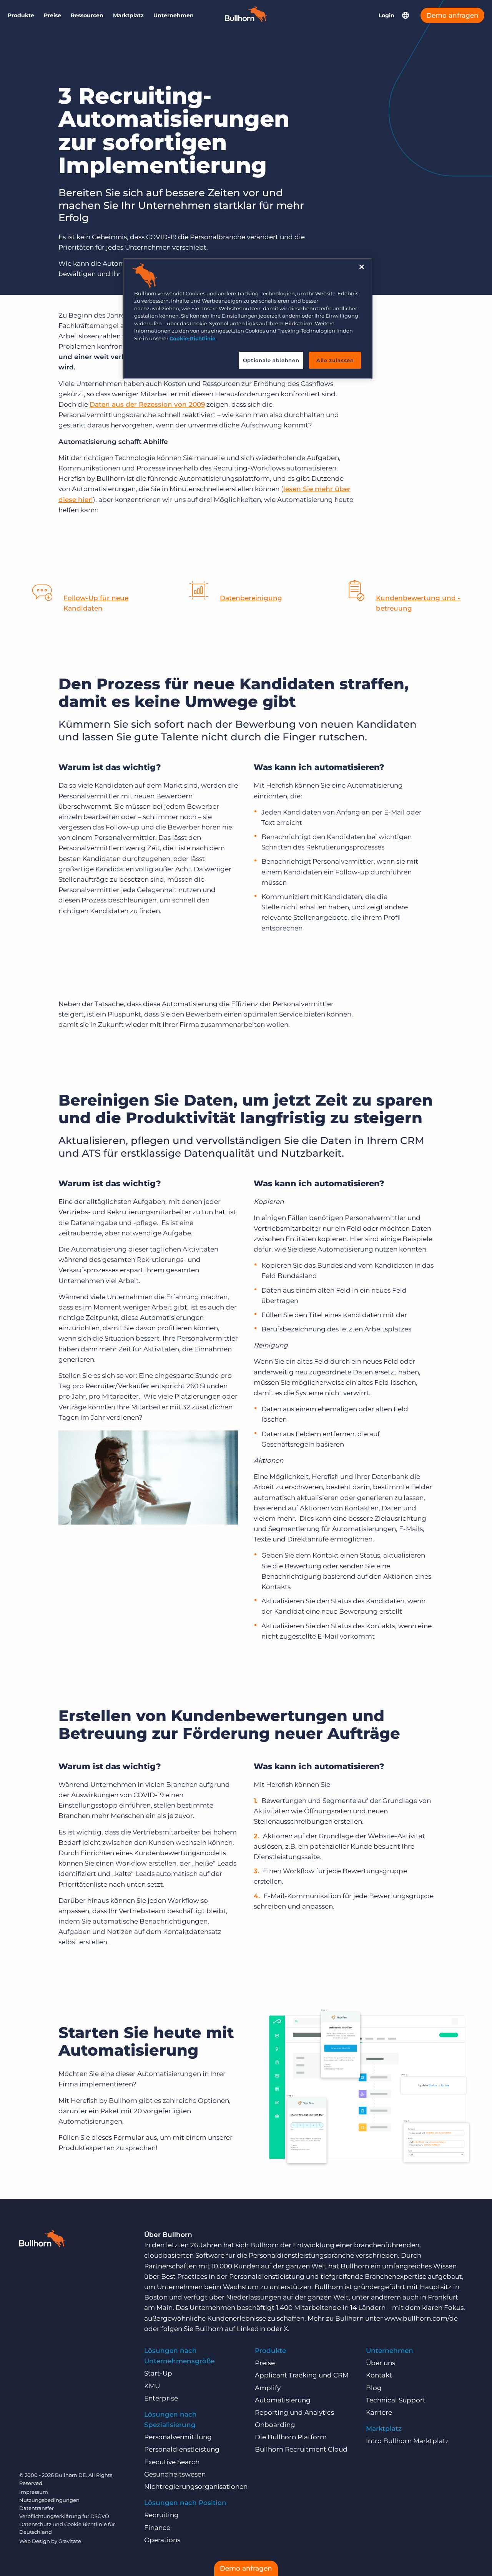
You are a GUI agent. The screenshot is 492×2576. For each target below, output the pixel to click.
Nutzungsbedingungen (49, 2500)
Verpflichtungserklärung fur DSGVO (64, 2516)
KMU (152, 2386)
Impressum (34, 2492)
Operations (162, 2540)
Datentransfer (37, 2508)
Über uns (381, 2363)
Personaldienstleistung (182, 2449)
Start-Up (158, 2373)
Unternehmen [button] (174, 15)
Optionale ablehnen (271, 360)
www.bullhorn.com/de (421, 2318)
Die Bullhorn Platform (291, 2437)
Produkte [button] (21, 15)
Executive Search (172, 2462)
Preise (52, 15)
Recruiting (161, 2515)
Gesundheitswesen (175, 2474)
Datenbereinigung (251, 598)
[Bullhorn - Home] (42, 2240)
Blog (374, 2388)
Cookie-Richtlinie (192, 338)
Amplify (268, 2388)
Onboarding (275, 2425)
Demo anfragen (452, 15)
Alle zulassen (335, 360)
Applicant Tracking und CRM (302, 2375)
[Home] (246, 20)
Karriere (379, 2412)
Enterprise (161, 2398)
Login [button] (386, 15)
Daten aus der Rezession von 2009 (147, 404)
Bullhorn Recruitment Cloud (301, 2449)
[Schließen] (362, 267)
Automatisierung (283, 2400)
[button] (406, 15)
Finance (157, 2528)
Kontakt (379, 2375)
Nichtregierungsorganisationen (196, 2487)
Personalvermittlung (178, 2437)
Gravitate (70, 2541)
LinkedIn (251, 2329)
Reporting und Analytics (294, 2412)
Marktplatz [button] (128, 15)
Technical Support (396, 2400)
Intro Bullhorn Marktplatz (407, 2441)
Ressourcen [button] (87, 15)
